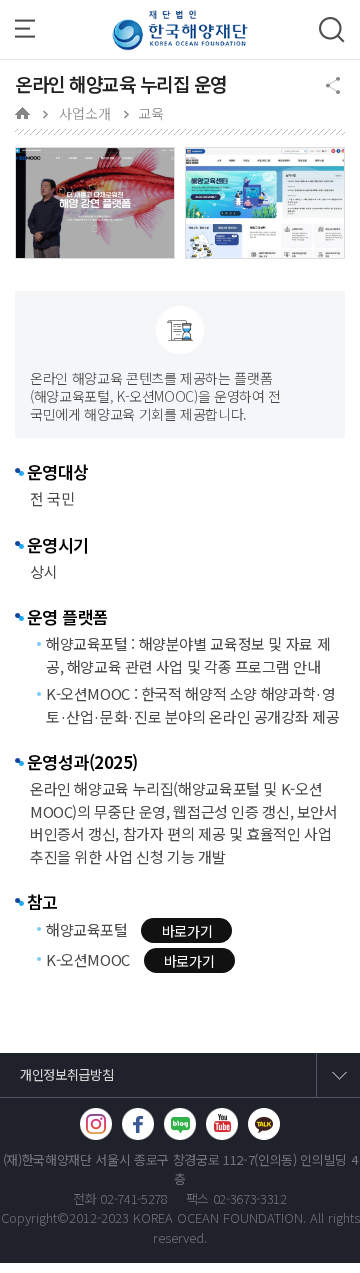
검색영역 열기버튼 (332, 30)
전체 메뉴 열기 (30, 29)
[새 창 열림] (96, 1124)
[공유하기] (332, 87)
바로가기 (187, 931)
